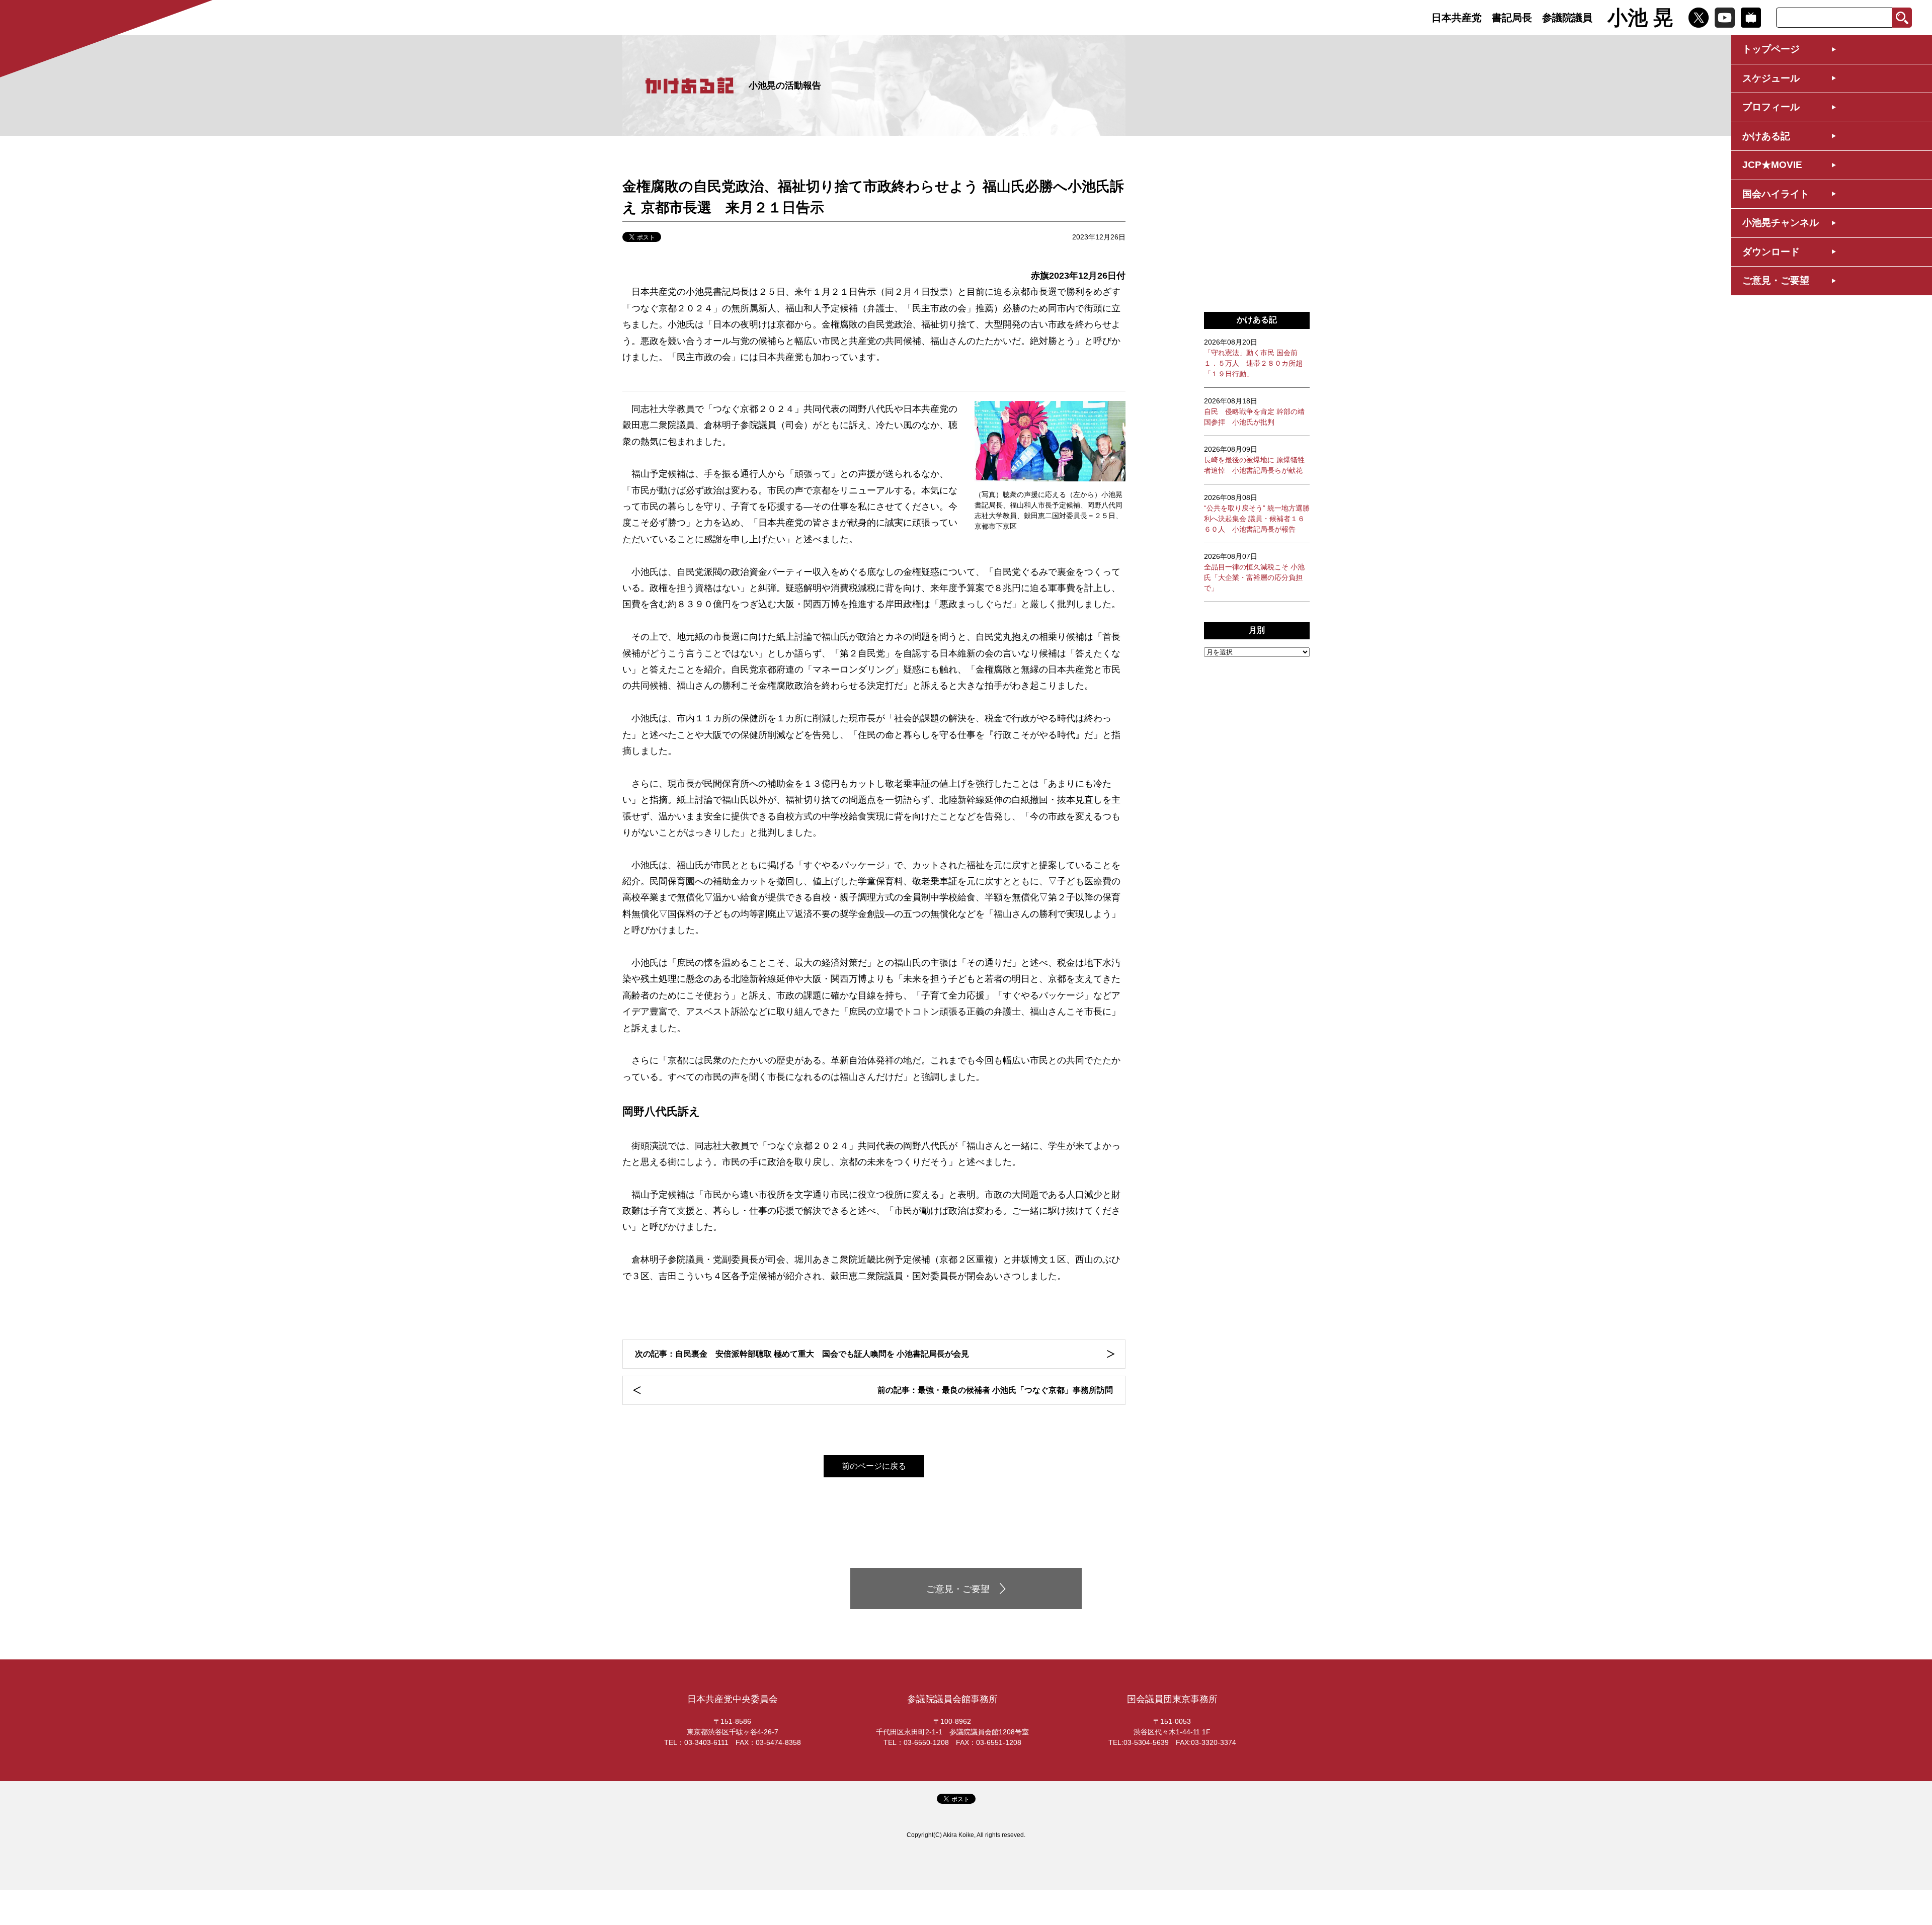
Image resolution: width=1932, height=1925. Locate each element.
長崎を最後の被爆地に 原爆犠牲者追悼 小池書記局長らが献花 (1254, 460)
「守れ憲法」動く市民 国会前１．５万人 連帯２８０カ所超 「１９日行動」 (1253, 358)
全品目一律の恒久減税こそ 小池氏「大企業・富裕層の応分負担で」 (1254, 572)
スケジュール (1771, 78)
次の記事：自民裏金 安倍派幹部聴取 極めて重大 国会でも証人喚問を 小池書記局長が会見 (802, 1354)
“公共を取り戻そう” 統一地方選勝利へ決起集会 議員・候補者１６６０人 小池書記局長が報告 (1257, 513)
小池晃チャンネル (1781, 223)
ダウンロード (1771, 252)
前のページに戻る (874, 1466)
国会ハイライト (1776, 194)
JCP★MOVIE (1772, 165)
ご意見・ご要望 (1776, 280)
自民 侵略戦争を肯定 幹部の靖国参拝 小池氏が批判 (1254, 411)
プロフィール (1771, 107)
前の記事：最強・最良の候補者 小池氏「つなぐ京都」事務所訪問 (995, 1390)
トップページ (1771, 49)
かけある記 (1766, 136)
